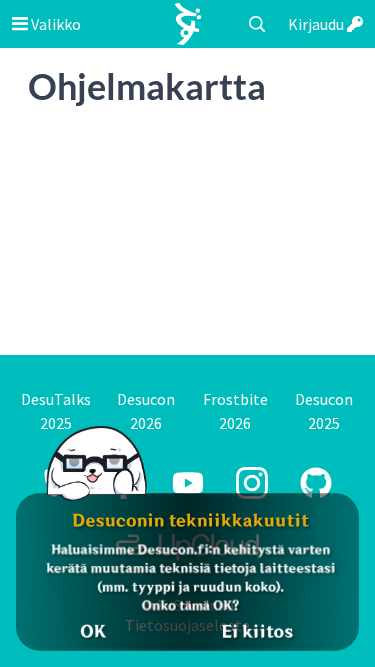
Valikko (54, 24)
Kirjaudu (317, 24)
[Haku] (257, 24)
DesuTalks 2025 (56, 411)
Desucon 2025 (324, 411)
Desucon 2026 (146, 411)
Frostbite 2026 (235, 411)
